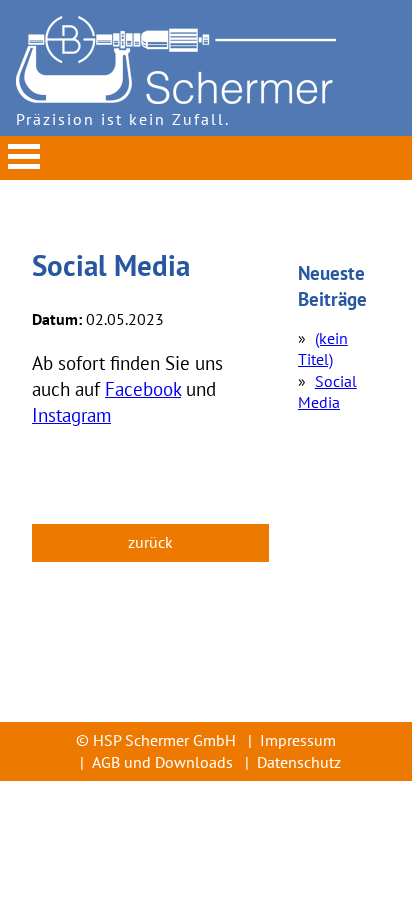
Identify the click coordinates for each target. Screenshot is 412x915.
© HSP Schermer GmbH (156, 740)
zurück (150, 542)
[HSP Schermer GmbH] (176, 98)
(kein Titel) (323, 349)
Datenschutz (299, 762)
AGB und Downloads (162, 762)
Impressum (298, 740)
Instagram (71, 414)
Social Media (327, 392)
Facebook (143, 388)
